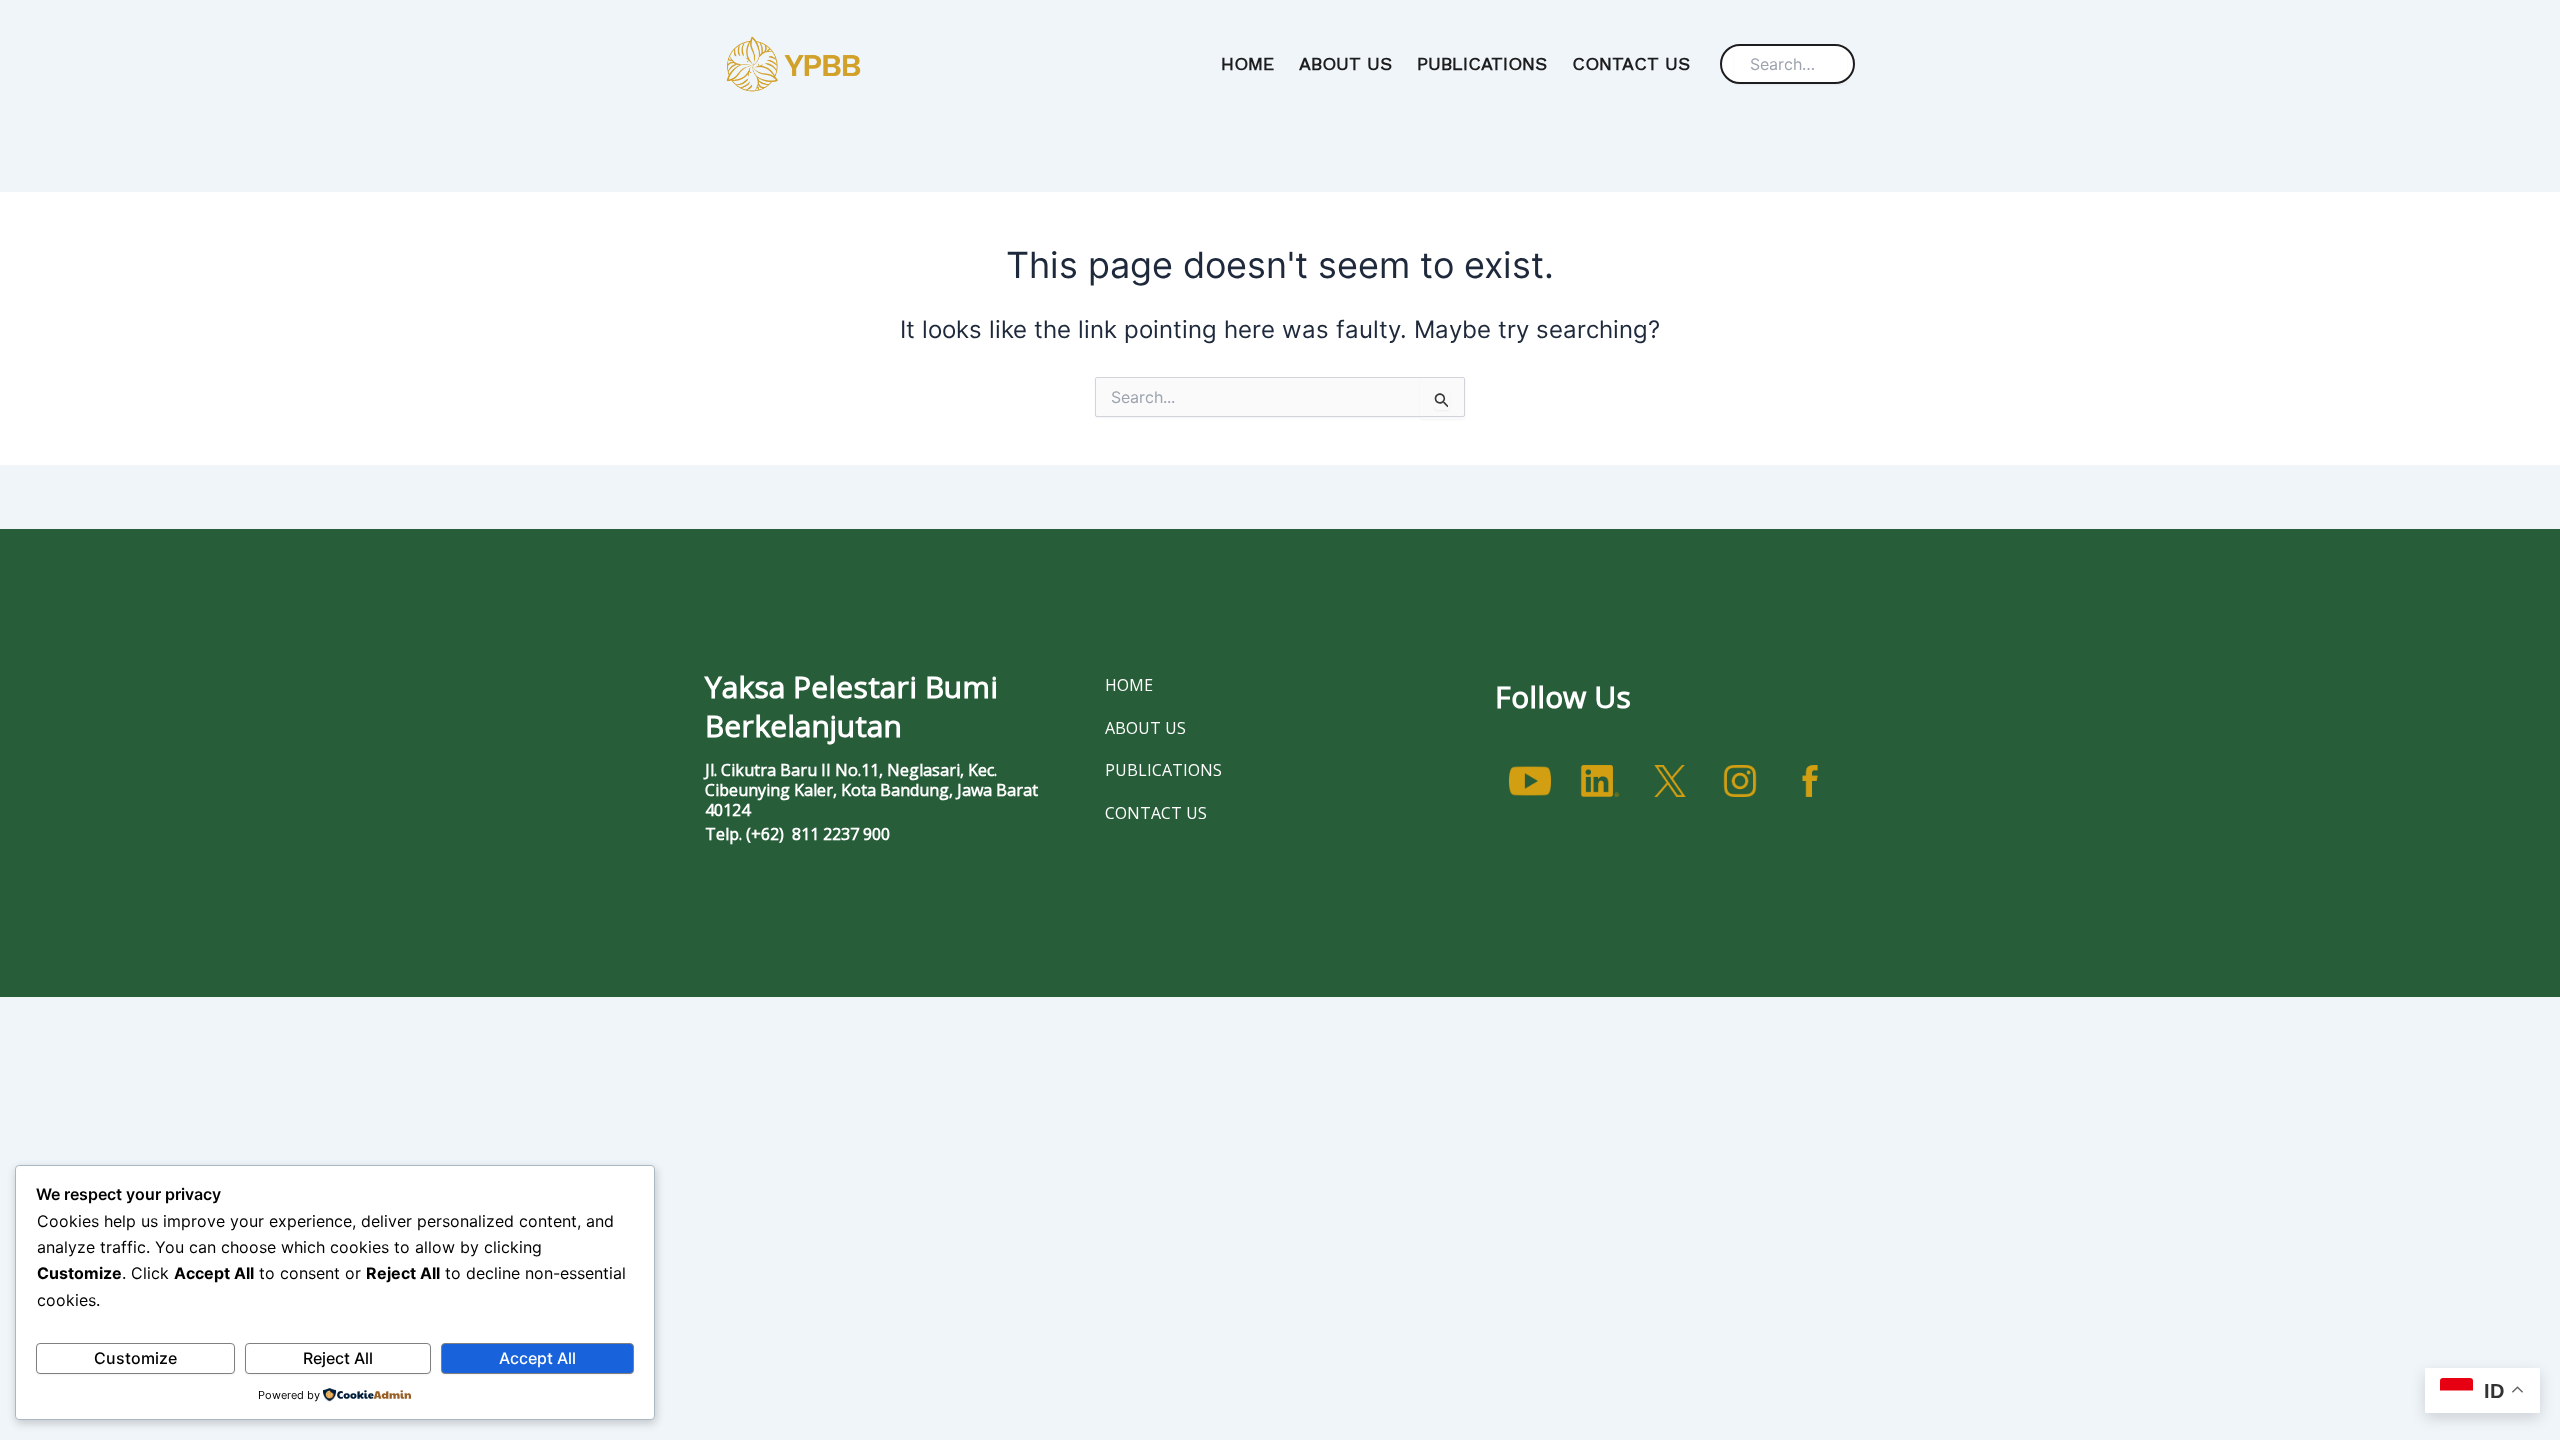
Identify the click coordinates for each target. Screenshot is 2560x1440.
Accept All (537, 1358)
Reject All (338, 1358)
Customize (135, 1358)
